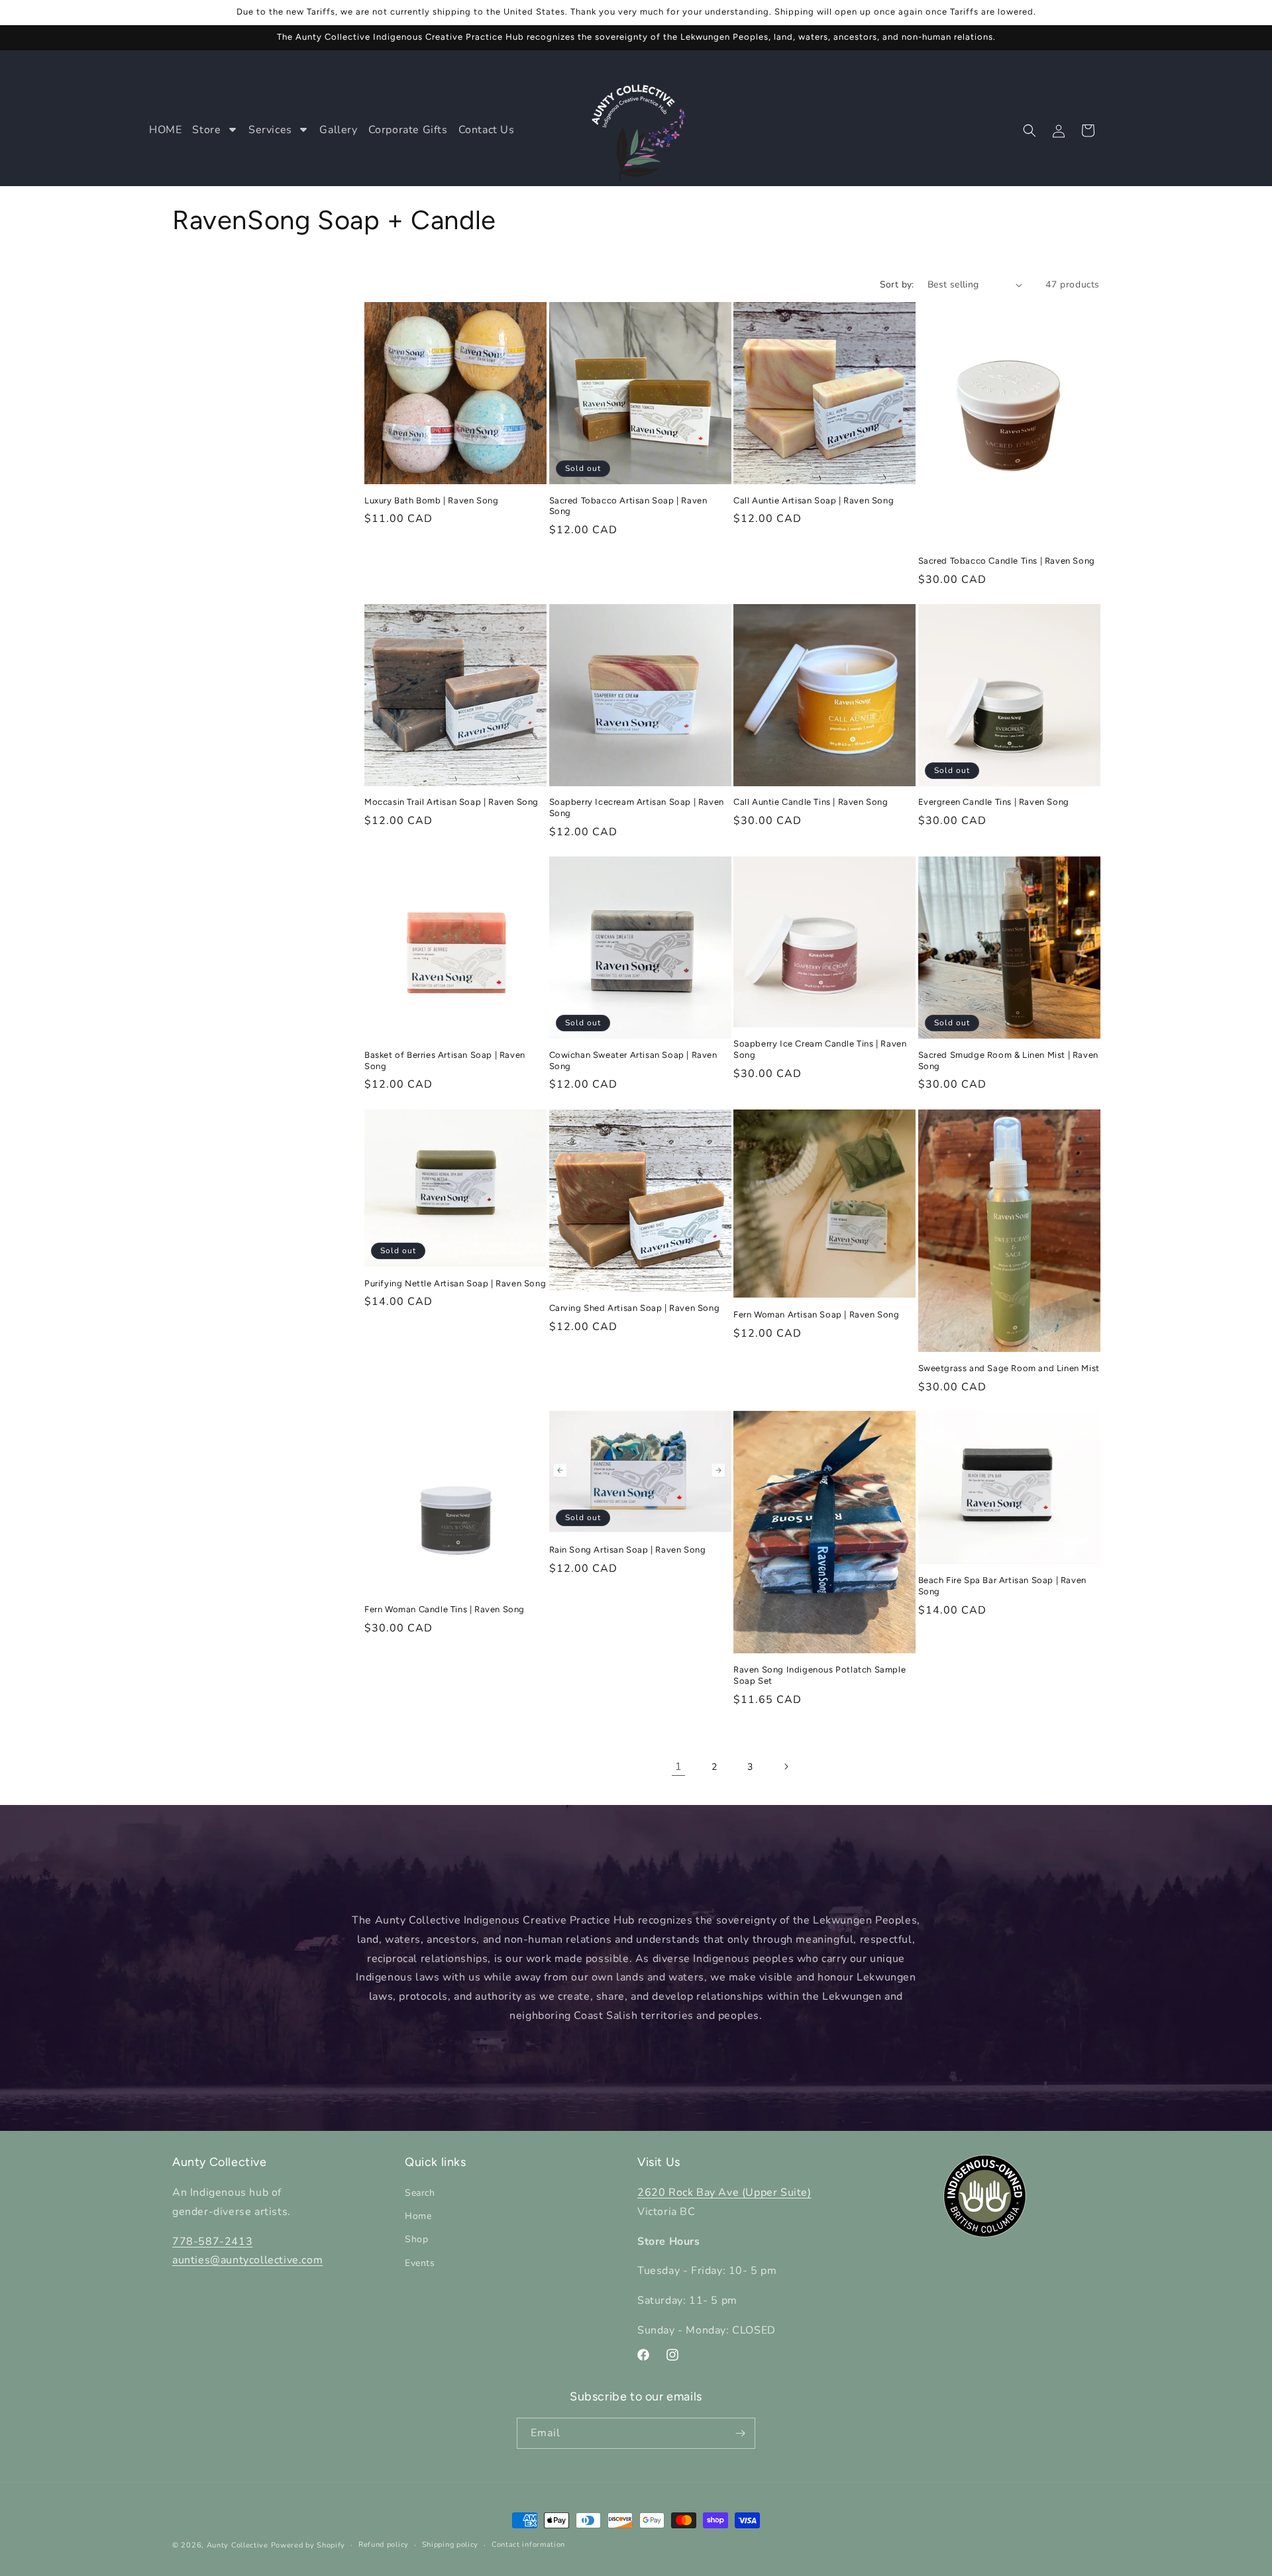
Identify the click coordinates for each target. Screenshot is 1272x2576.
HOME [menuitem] (165, 130)
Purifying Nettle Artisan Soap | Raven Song (455, 1283)
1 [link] (679, 1767)
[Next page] (786, 1767)
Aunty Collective (238, 2545)
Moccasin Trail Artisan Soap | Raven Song (451, 802)
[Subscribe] (740, 2433)
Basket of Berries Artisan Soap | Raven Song (445, 1060)
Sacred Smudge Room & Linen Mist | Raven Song (1008, 1060)
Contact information (528, 2545)
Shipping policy (450, 2545)
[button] (1030, 130)
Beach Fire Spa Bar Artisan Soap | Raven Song (1002, 1586)
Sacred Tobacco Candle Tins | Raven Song (1007, 561)
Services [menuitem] (270, 130)
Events (420, 2263)
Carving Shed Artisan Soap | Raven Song (635, 1307)
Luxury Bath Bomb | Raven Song (431, 500)
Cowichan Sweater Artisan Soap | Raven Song (633, 1060)
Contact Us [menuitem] (487, 130)
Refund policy (384, 2545)
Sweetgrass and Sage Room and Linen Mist (1009, 1368)
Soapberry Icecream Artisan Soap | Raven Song (637, 808)
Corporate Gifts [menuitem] (408, 130)
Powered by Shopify (308, 2545)
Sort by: (897, 284)
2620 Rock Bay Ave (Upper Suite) (724, 2192)
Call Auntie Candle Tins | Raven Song (811, 802)
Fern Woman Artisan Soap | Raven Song (817, 1314)
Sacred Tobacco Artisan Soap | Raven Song (628, 506)
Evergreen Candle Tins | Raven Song (994, 802)
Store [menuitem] (206, 130)
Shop (416, 2240)
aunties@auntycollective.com (247, 2261)
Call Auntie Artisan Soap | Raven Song (814, 500)
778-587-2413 (212, 2241)
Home (418, 2216)
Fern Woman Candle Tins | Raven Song (445, 1609)
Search (420, 2193)
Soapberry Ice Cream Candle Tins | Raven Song (820, 1049)
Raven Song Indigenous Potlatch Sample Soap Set (820, 1675)
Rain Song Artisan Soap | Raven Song (628, 1550)
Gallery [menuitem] (338, 130)
